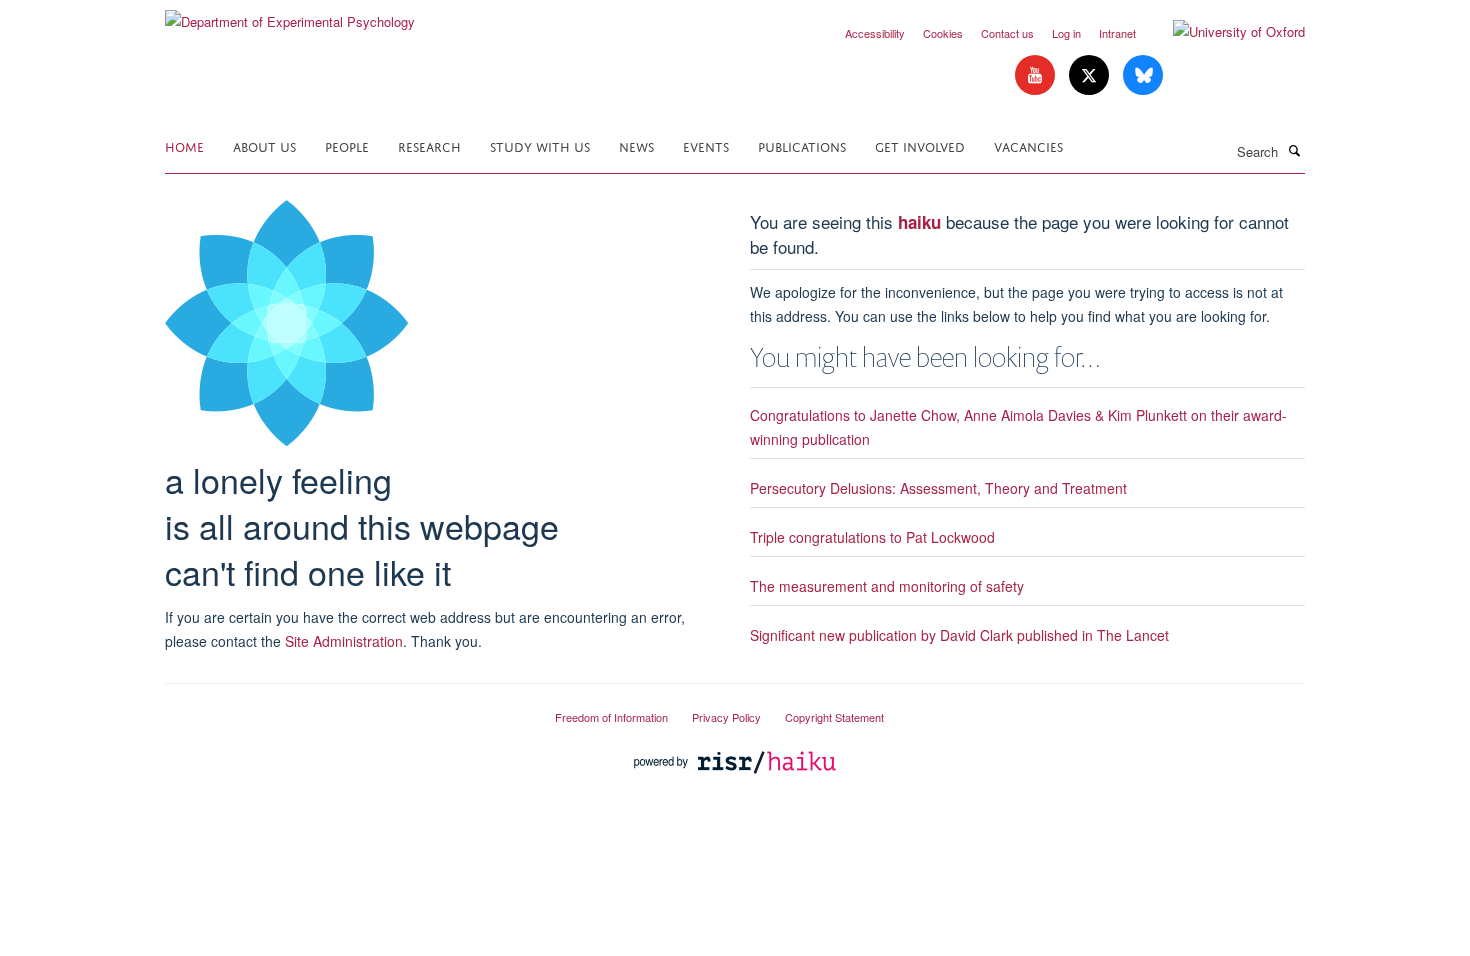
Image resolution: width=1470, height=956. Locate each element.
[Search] (1294, 150)
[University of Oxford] (1224, 32)
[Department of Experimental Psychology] (290, 14)
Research (429, 145)
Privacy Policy (726, 717)
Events (706, 145)
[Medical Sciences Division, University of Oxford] (345, 709)
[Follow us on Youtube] (1037, 75)
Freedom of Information (611, 717)
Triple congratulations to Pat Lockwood (872, 537)
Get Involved (920, 145)
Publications (802, 145)
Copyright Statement (834, 717)
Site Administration (344, 641)
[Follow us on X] (1091, 75)
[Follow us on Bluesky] (1143, 75)
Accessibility (875, 33)
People (347, 145)
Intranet (1117, 33)
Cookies (943, 33)
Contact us (1007, 33)
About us (264, 145)
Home (184, 145)
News (636, 145)
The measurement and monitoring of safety (887, 586)
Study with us (540, 145)
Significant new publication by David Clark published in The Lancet (959, 635)
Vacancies (1028, 145)
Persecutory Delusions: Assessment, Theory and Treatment (938, 488)
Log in (1066, 33)
